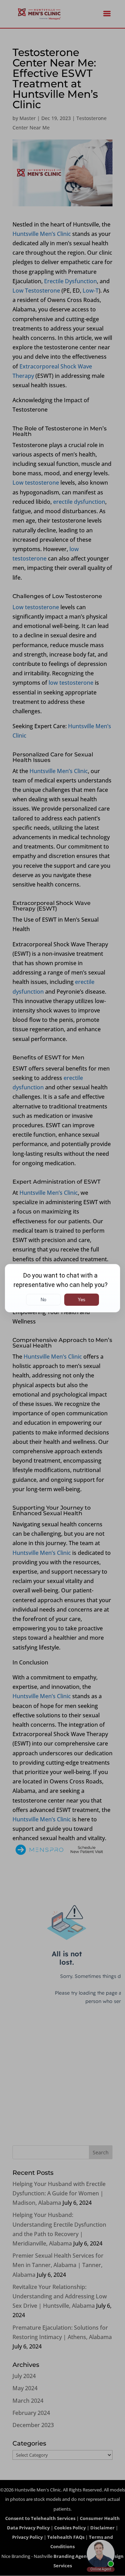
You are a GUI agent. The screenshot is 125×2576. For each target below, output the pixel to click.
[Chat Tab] (62, 1288)
